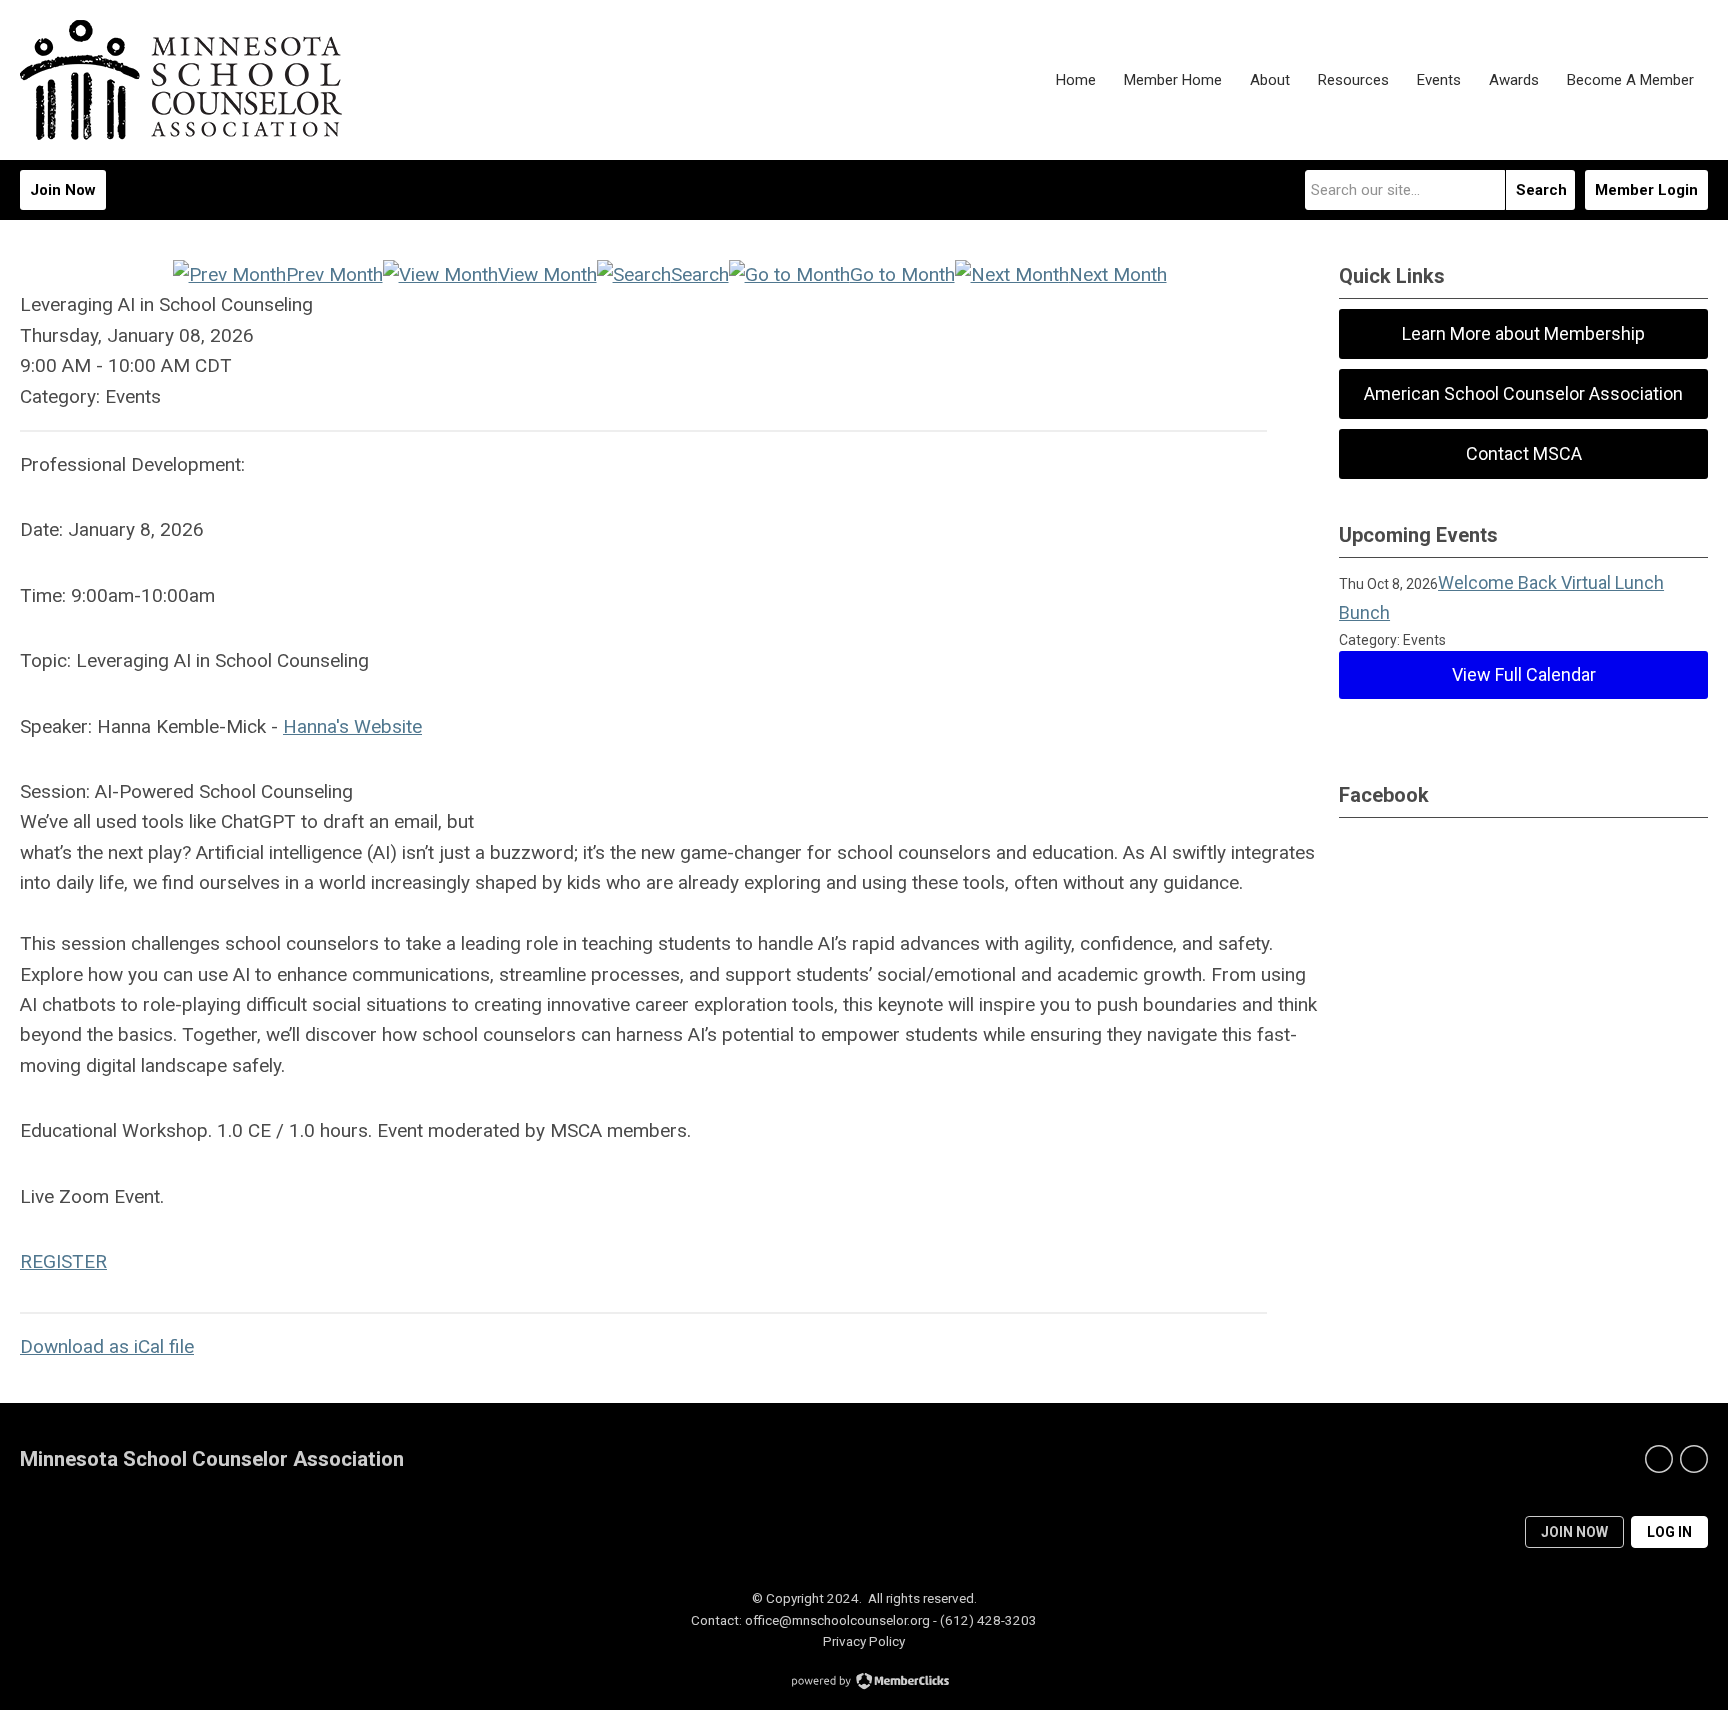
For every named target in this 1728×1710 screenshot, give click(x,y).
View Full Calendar (1524, 674)
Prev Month (334, 274)
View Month (547, 274)
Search (1541, 190)
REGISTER (63, 1261)
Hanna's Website (352, 726)
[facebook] (1659, 1459)
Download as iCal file (107, 1346)
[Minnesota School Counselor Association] (181, 80)
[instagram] (1694, 1459)
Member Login (1646, 190)
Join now (1574, 1532)
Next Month (1118, 274)
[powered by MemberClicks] (864, 1683)
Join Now (63, 190)
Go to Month (902, 274)
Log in (1669, 1532)
